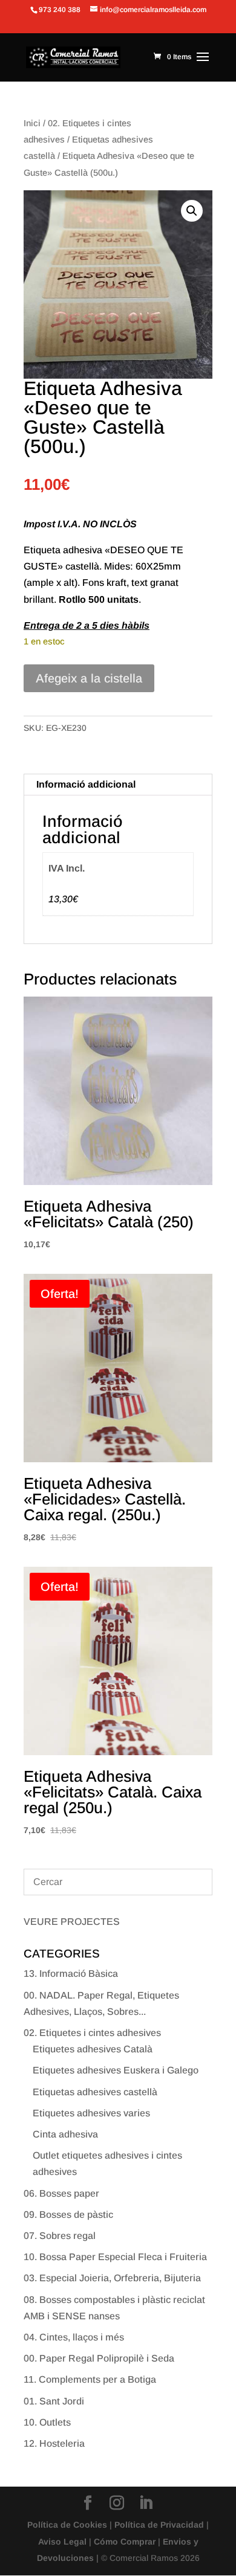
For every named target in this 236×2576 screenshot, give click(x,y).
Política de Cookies (67, 2525)
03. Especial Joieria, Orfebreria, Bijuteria (112, 2278)
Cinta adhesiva (65, 2134)
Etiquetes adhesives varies (91, 2113)
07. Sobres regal (60, 2236)
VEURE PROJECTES (72, 1922)
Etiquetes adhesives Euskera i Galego (116, 2070)
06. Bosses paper (61, 2193)
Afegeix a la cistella (89, 678)
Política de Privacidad (159, 2525)
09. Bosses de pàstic (68, 2215)
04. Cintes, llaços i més (74, 2337)
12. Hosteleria (54, 2443)
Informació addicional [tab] (86, 784)
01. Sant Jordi (54, 2401)
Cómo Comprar (125, 2542)
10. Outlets (47, 2422)
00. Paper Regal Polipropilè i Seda (99, 2358)
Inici (32, 123)
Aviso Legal (62, 2542)
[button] (192, 211)
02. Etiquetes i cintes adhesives (92, 2033)
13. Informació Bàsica (71, 1974)
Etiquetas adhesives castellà (95, 2092)
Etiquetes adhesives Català (93, 2049)
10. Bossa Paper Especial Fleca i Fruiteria (115, 2257)
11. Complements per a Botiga (90, 2379)
